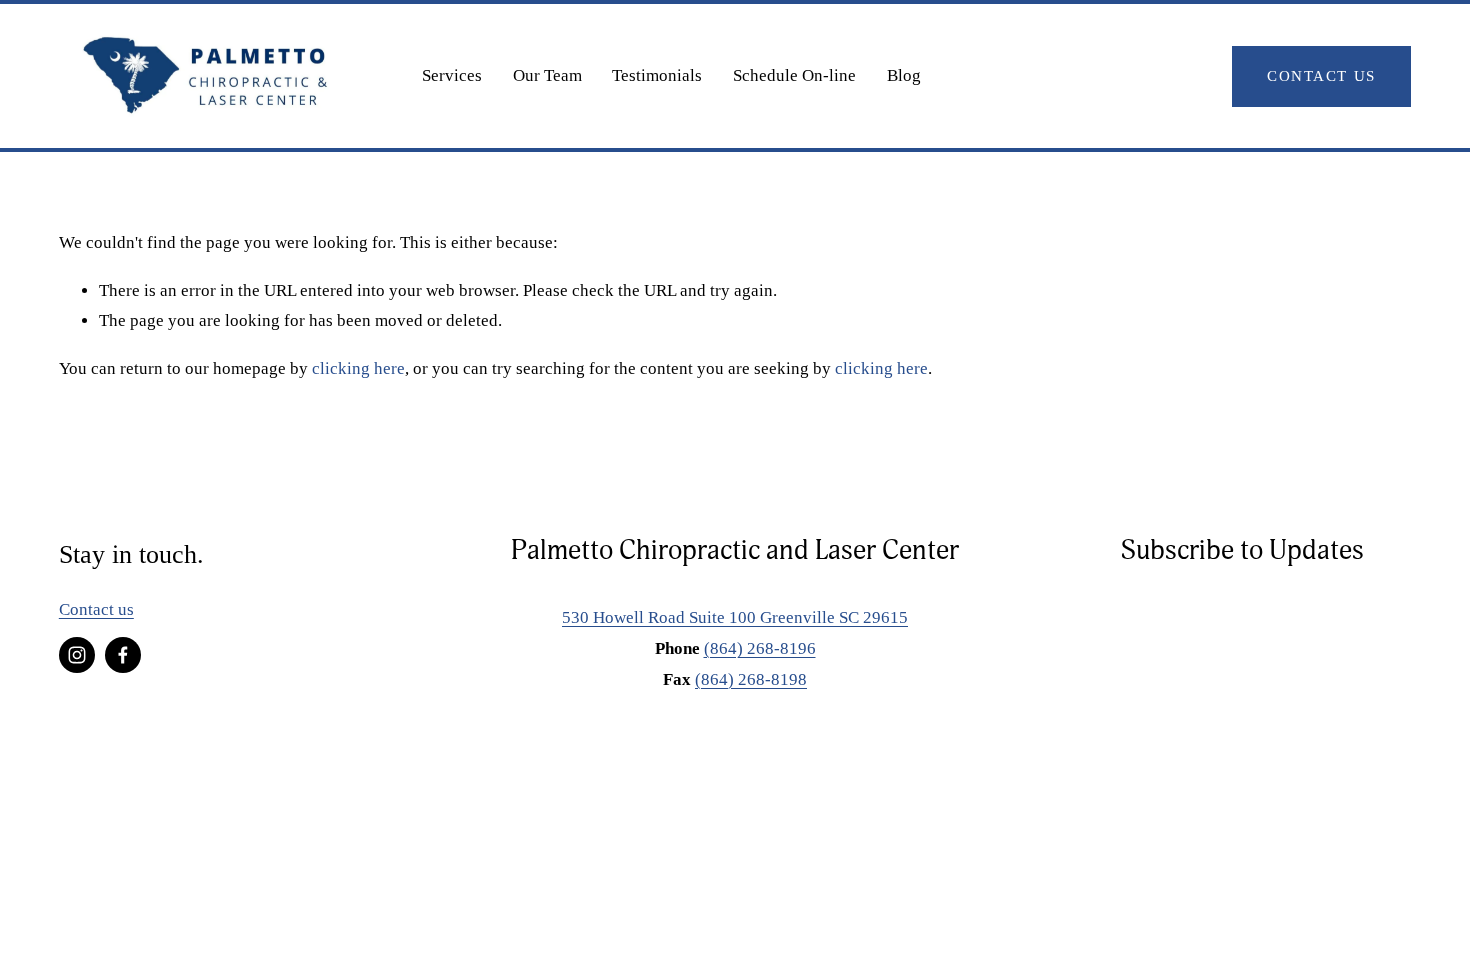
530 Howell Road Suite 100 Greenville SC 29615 (735, 617)
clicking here (358, 368)
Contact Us (1321, 75)
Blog (904, 75)
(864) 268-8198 (751, 679)
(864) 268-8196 (760, 648)
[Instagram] (77, 655)
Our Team (547, 75)
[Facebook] (123, 655)
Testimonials (657, 75)
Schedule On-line (794, 75)
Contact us (96, 609)
